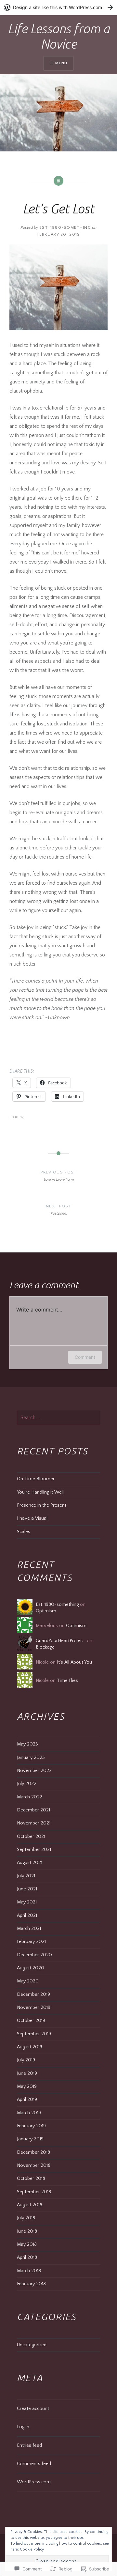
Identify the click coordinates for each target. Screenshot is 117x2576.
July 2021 (26, 1876)
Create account (33, 2409)
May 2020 (28, 1981)
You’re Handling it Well (40, 1492)
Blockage (45, 1647)
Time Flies (67, 1681)
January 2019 (30, 2139)
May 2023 (27, 1744)
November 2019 (34, 2008)
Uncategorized (32, 2345)
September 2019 (34, 2034)
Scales (24, 1532)
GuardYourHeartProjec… (61, 1641)
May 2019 (27, 2087)
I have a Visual (32, 1518)
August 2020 (31, 1968)
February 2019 (31, 2126)
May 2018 (27, 2244)
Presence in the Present (42, 1505)
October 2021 (31, 1837)
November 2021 (34, 1823)
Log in (23, 2427)
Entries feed (29, 2445)
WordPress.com (34, 2482)
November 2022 (34, 1771)
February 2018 (31, 2284)
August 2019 (30, 2047)
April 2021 (27, 1916)
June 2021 (27, 1889)
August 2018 (30, 2205)
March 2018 (29, 2271)
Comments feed (34, 2464)
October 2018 (31, 2179)
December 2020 (34, 1955)
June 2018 (27, 2231)
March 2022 (30, 1797)
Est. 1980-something (65, 227)
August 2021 (30, 1863)
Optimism (46, 1611)
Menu (61, 63)
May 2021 (27, 1902)
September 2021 (34, 1850)
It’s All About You (74, 1662)
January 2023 (31, 1758)
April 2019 (27, 2100)
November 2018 (34, 2165)
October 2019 (31, 2021)
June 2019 (27, 2073)
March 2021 (29, 1929)
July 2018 (26, 2218)
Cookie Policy (32, 2549)
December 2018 (33, 2152)
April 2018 (27, 2258)
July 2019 (26, 2060)
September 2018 (34, 2192)
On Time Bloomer (36, 1479)
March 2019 (29, 2113)
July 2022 (27, 1784)
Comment (85, 1357)
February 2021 (31, 1942)
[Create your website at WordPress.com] (58, 7)
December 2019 (33, 1994)
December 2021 (33, 1810)
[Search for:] (59, 1418)
